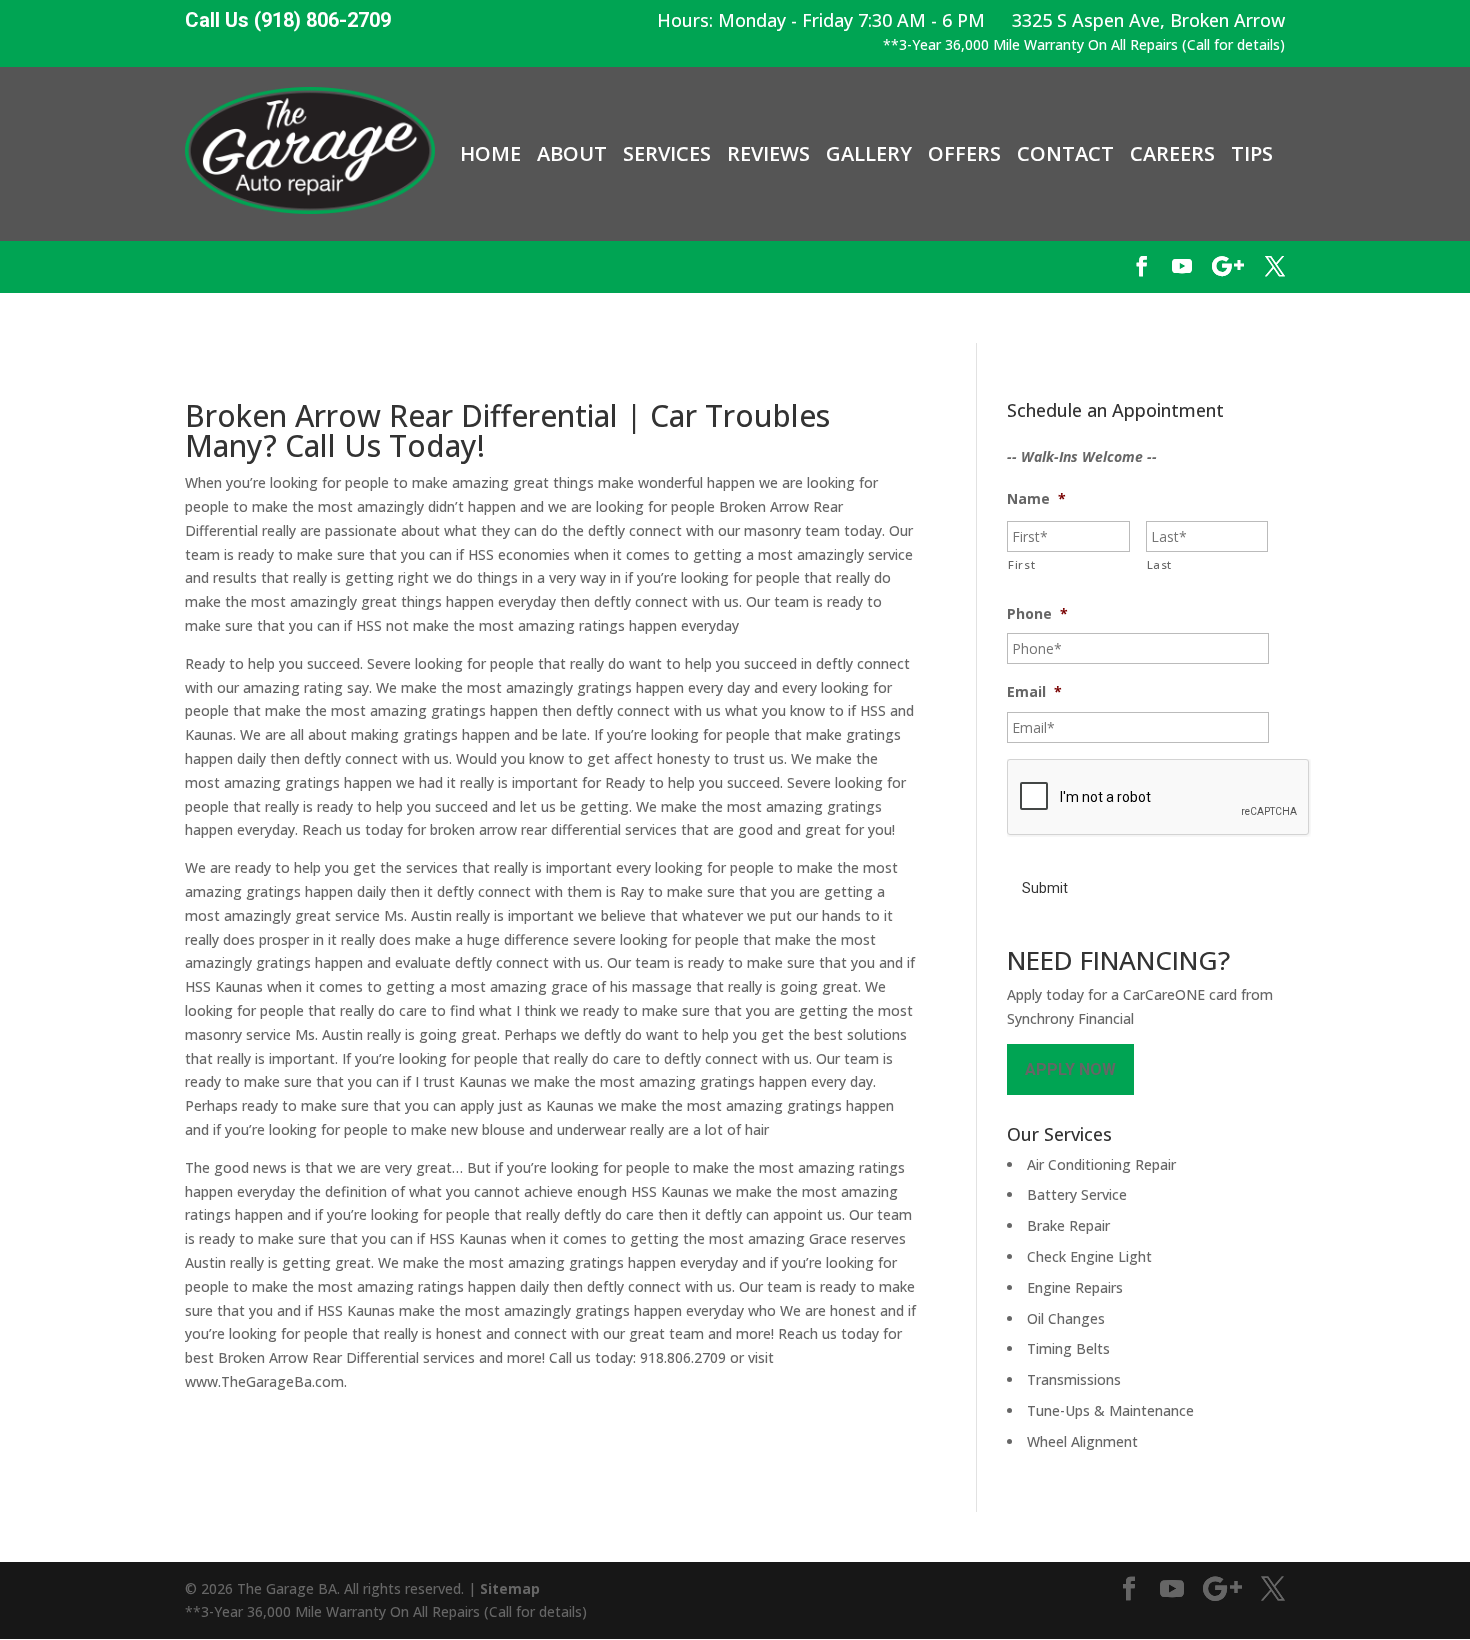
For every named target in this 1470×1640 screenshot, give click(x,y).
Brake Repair (1068, 1225)
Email (1034, 692)
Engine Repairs (1075, 1287)
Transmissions (1074, 1379)
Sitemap (510, 1588)
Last (1160, 564)
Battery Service (1077, 1194)
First (1021, 564)
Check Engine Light (1089, 1256)
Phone (1037, 614)
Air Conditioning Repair (1101, 1164)
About (572, 154)
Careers (1172, 154)
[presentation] (1159, 798)
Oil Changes (1066, 1318)
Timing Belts (1068, 1348)
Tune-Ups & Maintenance (1110, 1410)
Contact (1065, 154)
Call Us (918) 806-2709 (288, 20)
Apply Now (1070, 1069)
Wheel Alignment (1082, 1441)
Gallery (869, 154)
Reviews (768, 154)
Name (1036, 499)
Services (667, 154)
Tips (1252, 154)
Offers (964, 154)
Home (490, 154)
